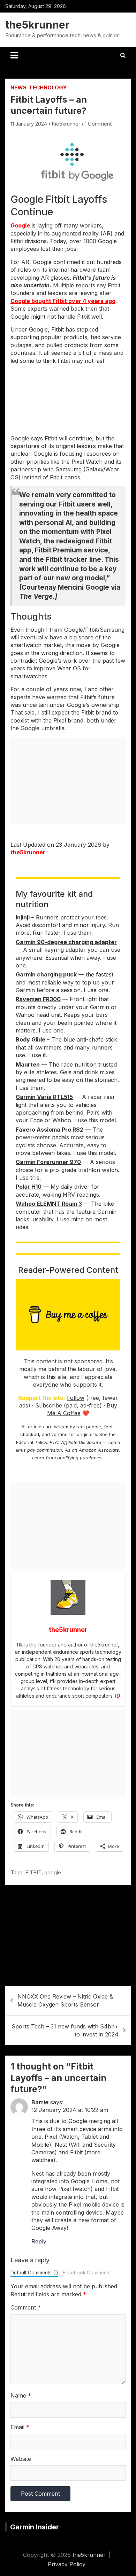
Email (20, 2427)
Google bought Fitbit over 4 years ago (63, 301)
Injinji (23, 917)
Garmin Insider (35, 2527)
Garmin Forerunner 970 (48, 1162)
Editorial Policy (32, 1442)
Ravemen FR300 (38, 999)
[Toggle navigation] (14, 55)
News (18, 87)
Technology (48, 87)
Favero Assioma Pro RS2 (50, 1130)
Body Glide (31, 1039)
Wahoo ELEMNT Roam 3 (49, 1204)
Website (21, 2459)
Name (21, 2395)
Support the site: (42, 1398)
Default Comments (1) (34, 2273)
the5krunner (37, 25)
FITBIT (33, 1872)
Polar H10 (29, 1187)
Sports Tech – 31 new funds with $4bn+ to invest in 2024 (65, 2030)
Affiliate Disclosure (81, 1442)
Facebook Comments (87, 2273)
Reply (39, 2241)
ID (118, 1696)
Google (20, 225)
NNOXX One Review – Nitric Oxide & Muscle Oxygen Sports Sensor (65, 2000)
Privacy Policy (67, 2564)
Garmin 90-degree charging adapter (66, 942)
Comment (26, 2307)
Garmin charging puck (46, 974)
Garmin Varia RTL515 (44, 1097)
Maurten (28, 1064)
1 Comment (98, 124)
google (53, 1872)
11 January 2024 (29, 124)
